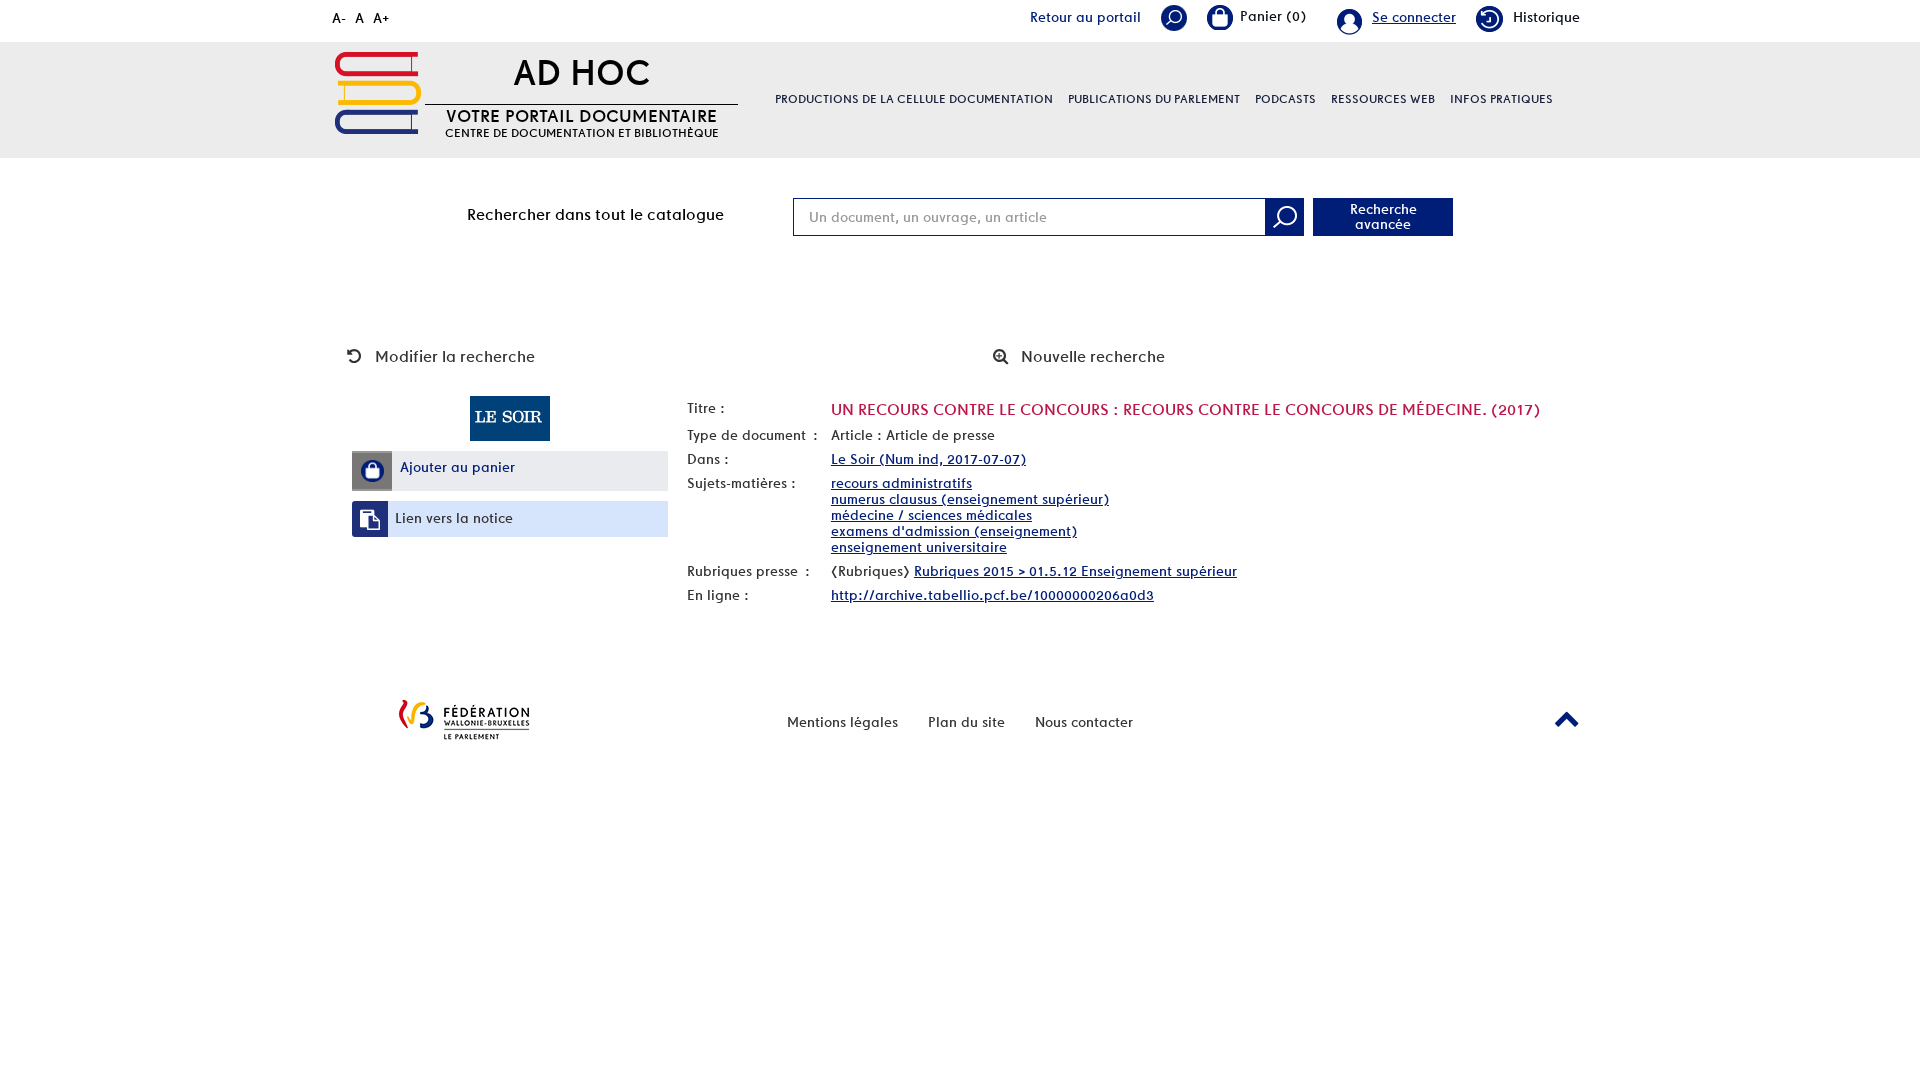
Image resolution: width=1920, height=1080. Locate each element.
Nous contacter (1084, 722)
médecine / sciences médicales (931, 515)
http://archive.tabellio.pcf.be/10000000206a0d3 (992, 595)
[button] (372, 471)
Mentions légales (842, 722)
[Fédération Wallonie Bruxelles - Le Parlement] (464, 719)
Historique (1546, 17)
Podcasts (1285, 99)
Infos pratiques (1501, 99)
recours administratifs (901, 483)
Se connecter (1414, 17)
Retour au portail (1085, 17)
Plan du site (966, 722)
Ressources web (1383, 99)
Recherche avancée (1383, 216)
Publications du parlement (1154, 99)
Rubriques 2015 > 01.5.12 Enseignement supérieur (1075, 571)
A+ (381, 18)
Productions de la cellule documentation (914, 99)
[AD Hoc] (378, 93)
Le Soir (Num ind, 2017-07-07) (928, 459)
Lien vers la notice (454, 518)
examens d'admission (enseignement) (954, 531)
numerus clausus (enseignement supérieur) (970, 499)
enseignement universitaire (919, 547)
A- (339, 18)
